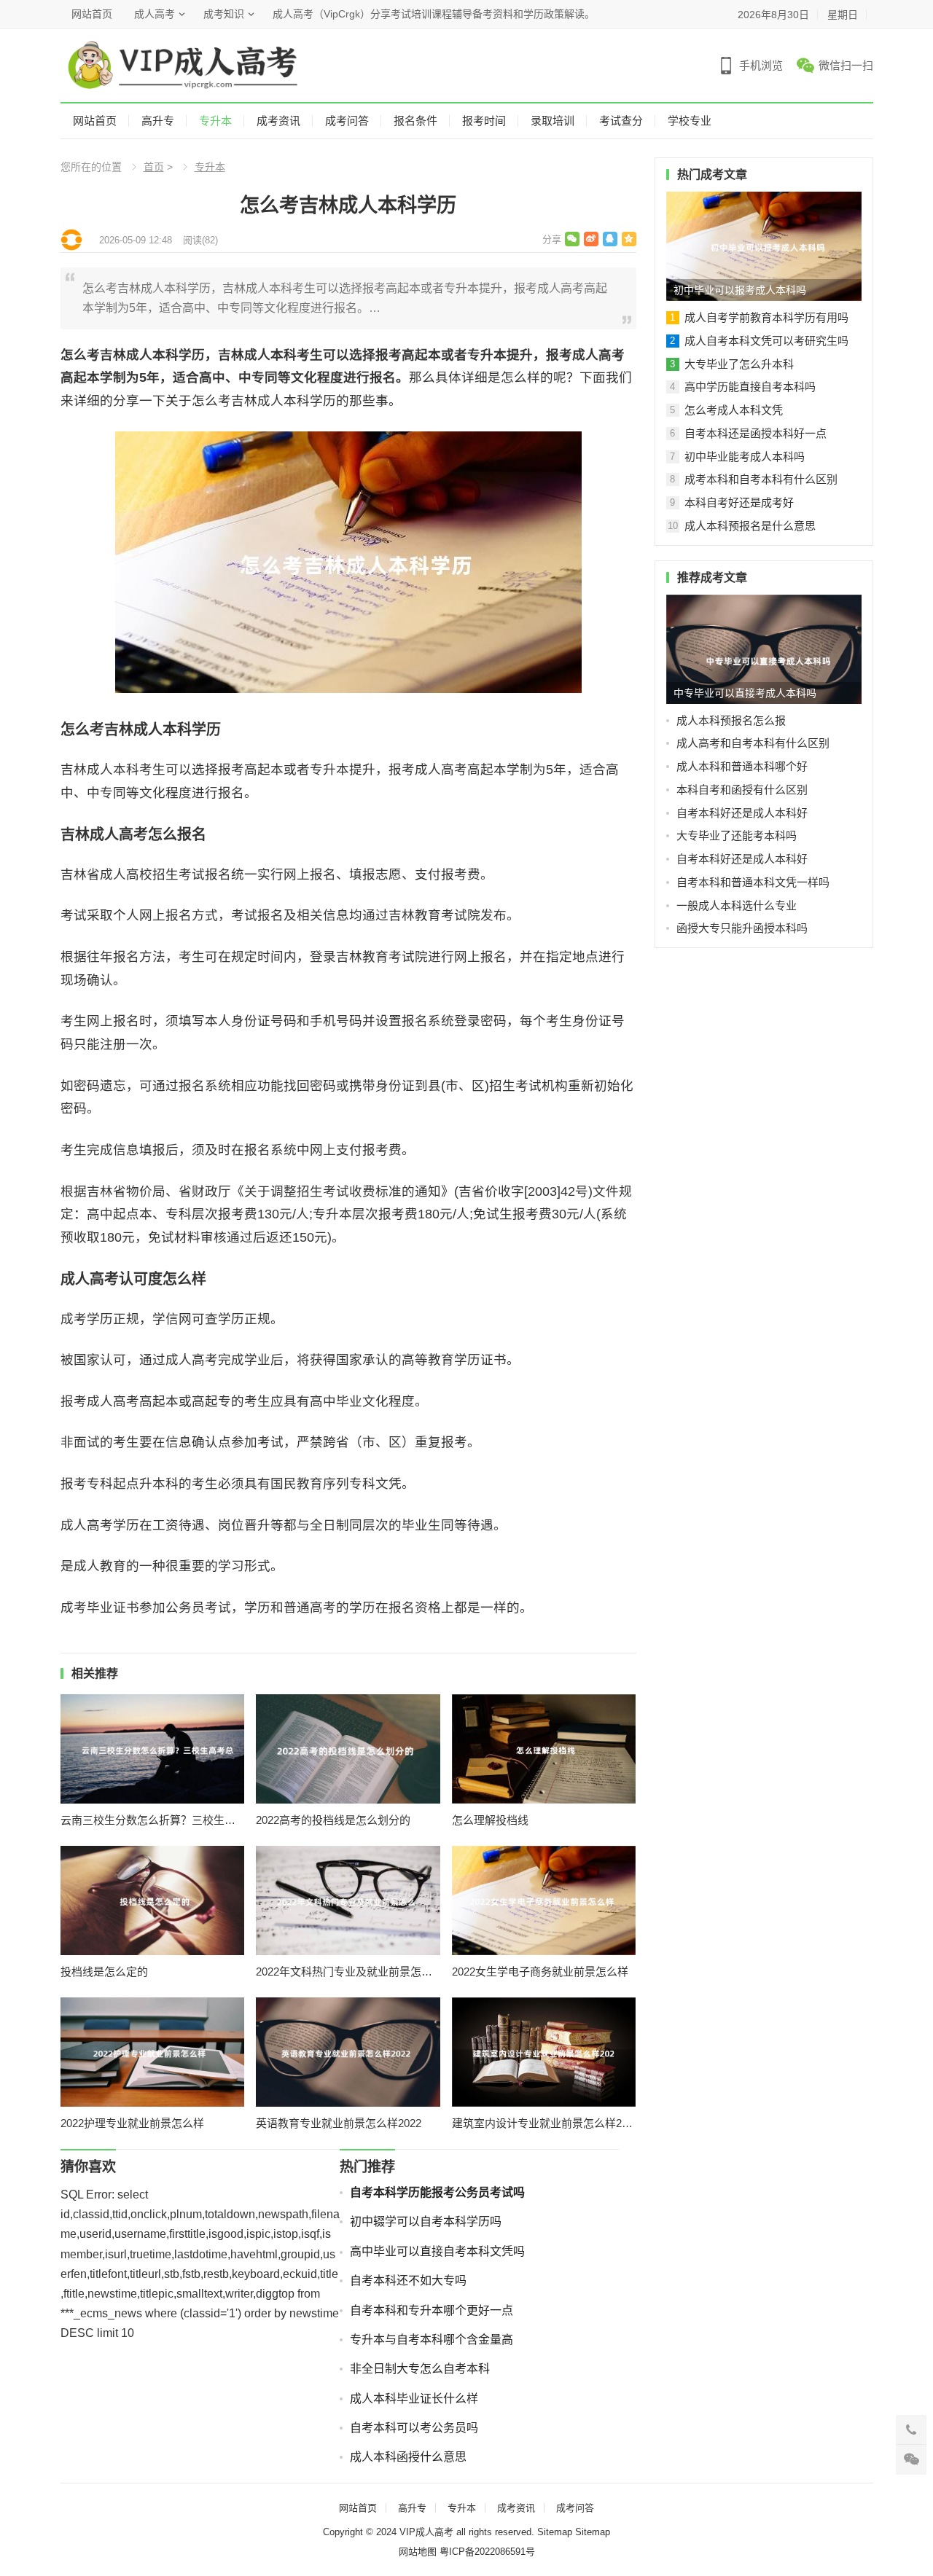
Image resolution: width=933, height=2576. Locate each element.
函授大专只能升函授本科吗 (742, 928)
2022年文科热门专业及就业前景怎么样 (348, 1972)
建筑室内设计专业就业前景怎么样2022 (544, 2123)
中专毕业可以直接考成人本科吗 (745, 693)
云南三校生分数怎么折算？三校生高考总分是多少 (153, 1820)
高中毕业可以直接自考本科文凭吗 (437, 2251)
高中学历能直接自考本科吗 (750, 387)
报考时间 (484, 121)
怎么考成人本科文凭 (734, 410)
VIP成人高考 (426, 2532)
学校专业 (690, 121)
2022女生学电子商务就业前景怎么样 (540, 1972)
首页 (154, 167)
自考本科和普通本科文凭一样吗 (753, 882)
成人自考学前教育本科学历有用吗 (766, 317)
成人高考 (155, 14)
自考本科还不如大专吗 (408, 2281)
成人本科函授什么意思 (408, 2457)
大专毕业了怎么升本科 (739, 364)
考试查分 (621, 121)
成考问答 (347, 121)
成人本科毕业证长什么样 (414, 2399)
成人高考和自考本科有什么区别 (753, 743)
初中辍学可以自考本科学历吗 (426, 2221)
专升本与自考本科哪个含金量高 (432, 2340)
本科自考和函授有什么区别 (742, 790)
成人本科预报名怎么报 (731, 720)
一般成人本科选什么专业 (737, 905)
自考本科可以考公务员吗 (414, 2428)
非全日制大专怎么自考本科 (420, 2369)
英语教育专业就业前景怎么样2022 (339, 2123)
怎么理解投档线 (490, 1820)
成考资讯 (278, 121)
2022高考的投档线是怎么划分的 (333, 1820)
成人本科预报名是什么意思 (750, 526)
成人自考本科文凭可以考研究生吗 (766, 341)
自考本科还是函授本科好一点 (756, 433)
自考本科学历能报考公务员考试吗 (437, 2192)
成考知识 (224, 14)
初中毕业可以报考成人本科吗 (740, 290)
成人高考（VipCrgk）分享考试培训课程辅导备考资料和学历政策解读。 (434, 14)
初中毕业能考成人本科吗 (745, 457)
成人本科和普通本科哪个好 (742, 766)
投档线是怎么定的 (104, 1972)
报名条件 (415, 121)
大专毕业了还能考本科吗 (737, 835)
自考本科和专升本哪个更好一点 (432, 2310)
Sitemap (555, 2532)
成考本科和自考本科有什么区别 (761, 479)
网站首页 (92, 14)
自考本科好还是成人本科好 (742, 813)
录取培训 (553, 121)
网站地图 (418, 2552)
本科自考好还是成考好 (739, 502)
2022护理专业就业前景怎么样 (132, 2123)
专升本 (215, 121)
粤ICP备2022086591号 (487, 2552)
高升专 (158, 121)
